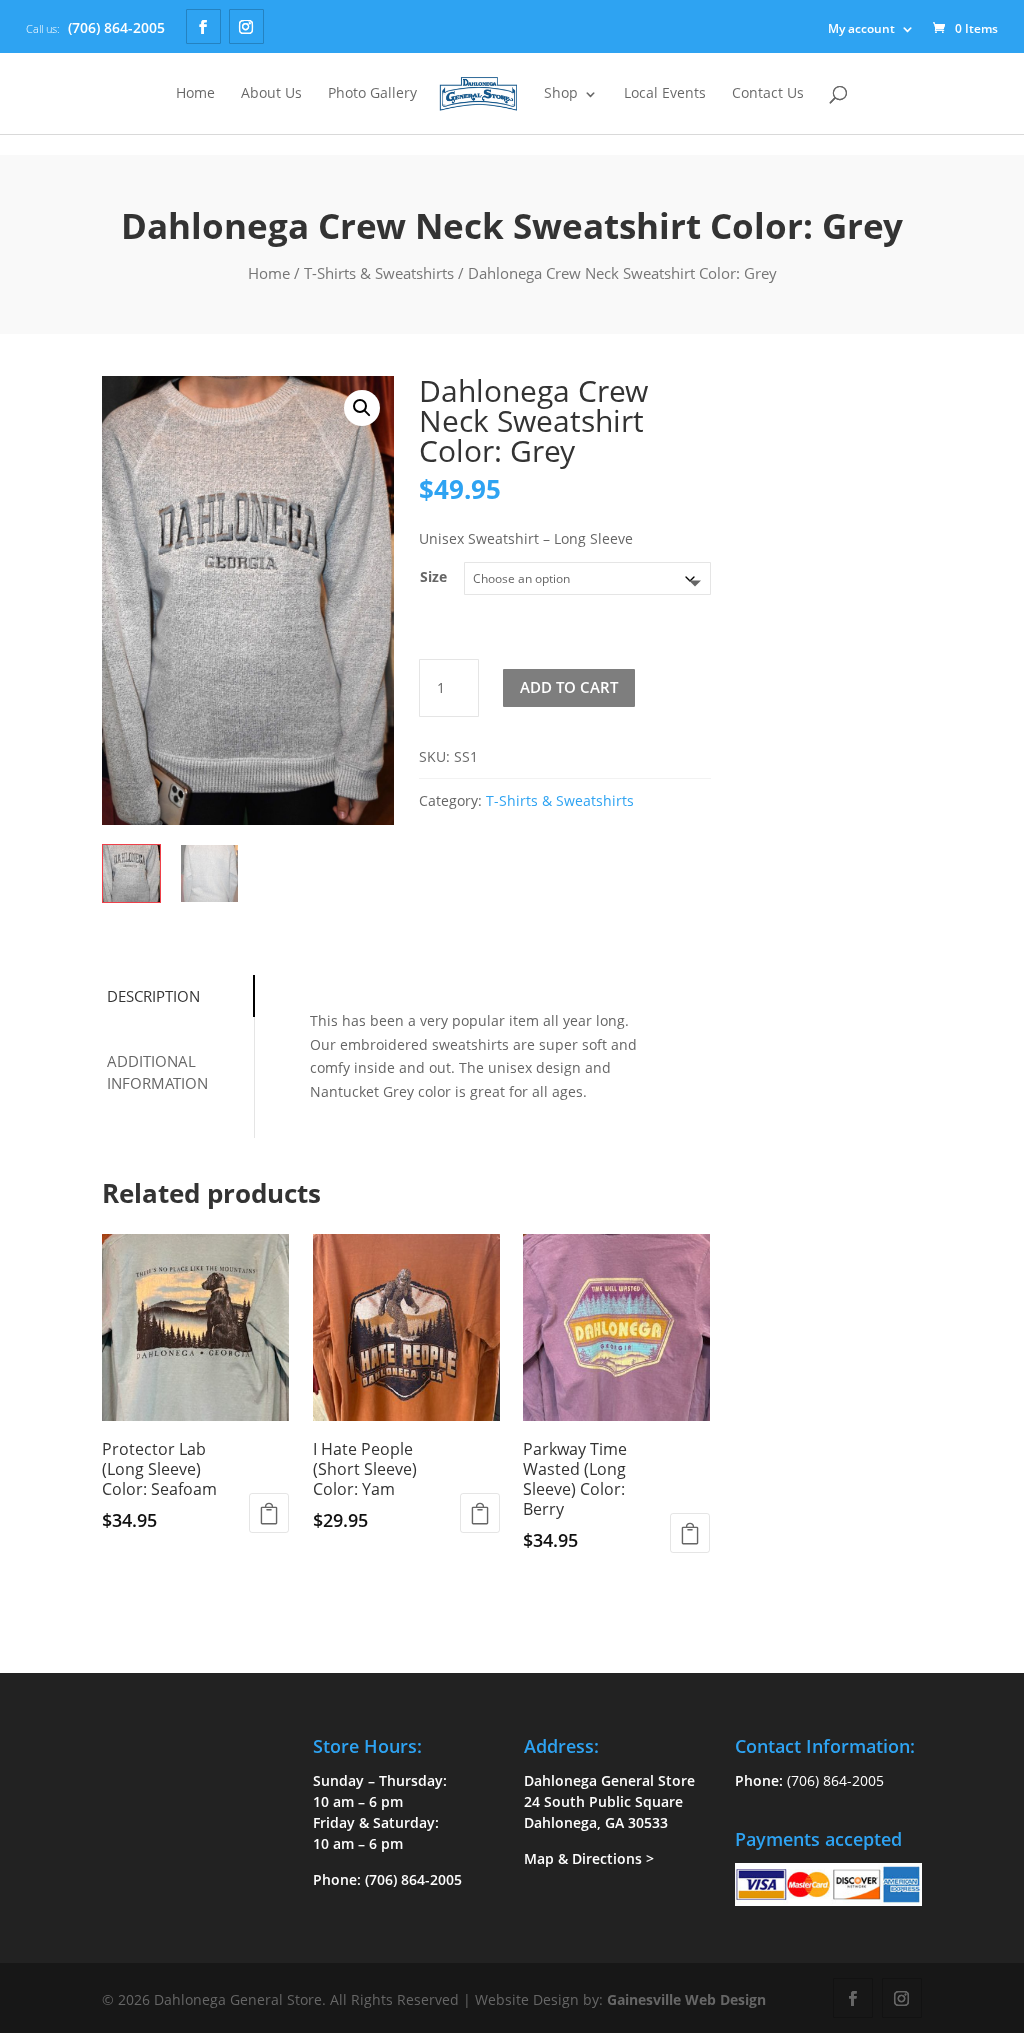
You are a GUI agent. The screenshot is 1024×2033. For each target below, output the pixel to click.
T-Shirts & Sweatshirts (379, 273)
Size (433, 576)
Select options (269, 1513)
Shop (561, 94)
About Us (271, 94)
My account (861, 28)
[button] (362, 408)
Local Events (665, 94)
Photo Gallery (372, 94)
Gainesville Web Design (686, 1999)
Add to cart (569, 687)
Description (153, 996)
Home (195, 94)
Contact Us (768, 94)
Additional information (157, 1072)
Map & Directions (583, 1858)
